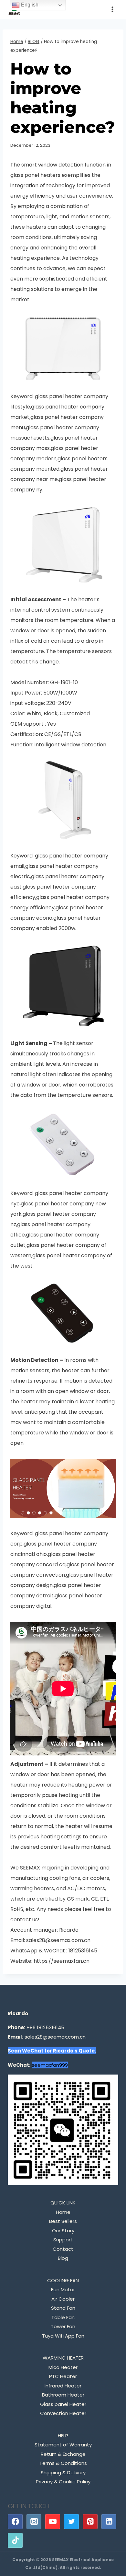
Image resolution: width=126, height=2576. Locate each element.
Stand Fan (63, 2308)
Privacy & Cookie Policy (63, 2482)
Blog (63, 2258)
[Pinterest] (90, 2522)
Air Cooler (63, 2299)
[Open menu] (112, 9)
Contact (63, 2249)
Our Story (63, 2231)
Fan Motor (63, 2289)
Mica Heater (63, 2367)
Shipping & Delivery (63, 2472)
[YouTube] (53, 2522)
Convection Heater (63, 2413)
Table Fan (63, 2317)
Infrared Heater (63, 2386)
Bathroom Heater (63, 2395)
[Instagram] (34, 2522)
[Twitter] (71, 2522)
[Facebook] (15, 2522)
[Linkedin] (109, 2522)
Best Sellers (63, 2221)
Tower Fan (63, 2326)
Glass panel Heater (63, 2404)
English (29, 5)
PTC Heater (63, 2376)
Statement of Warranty (63, 2445)
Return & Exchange (63, 2454)
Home (63, 2212)
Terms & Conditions (63, 2463)
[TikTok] (15, 2540)
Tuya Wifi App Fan (63, 2336)
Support (63, 2240)
